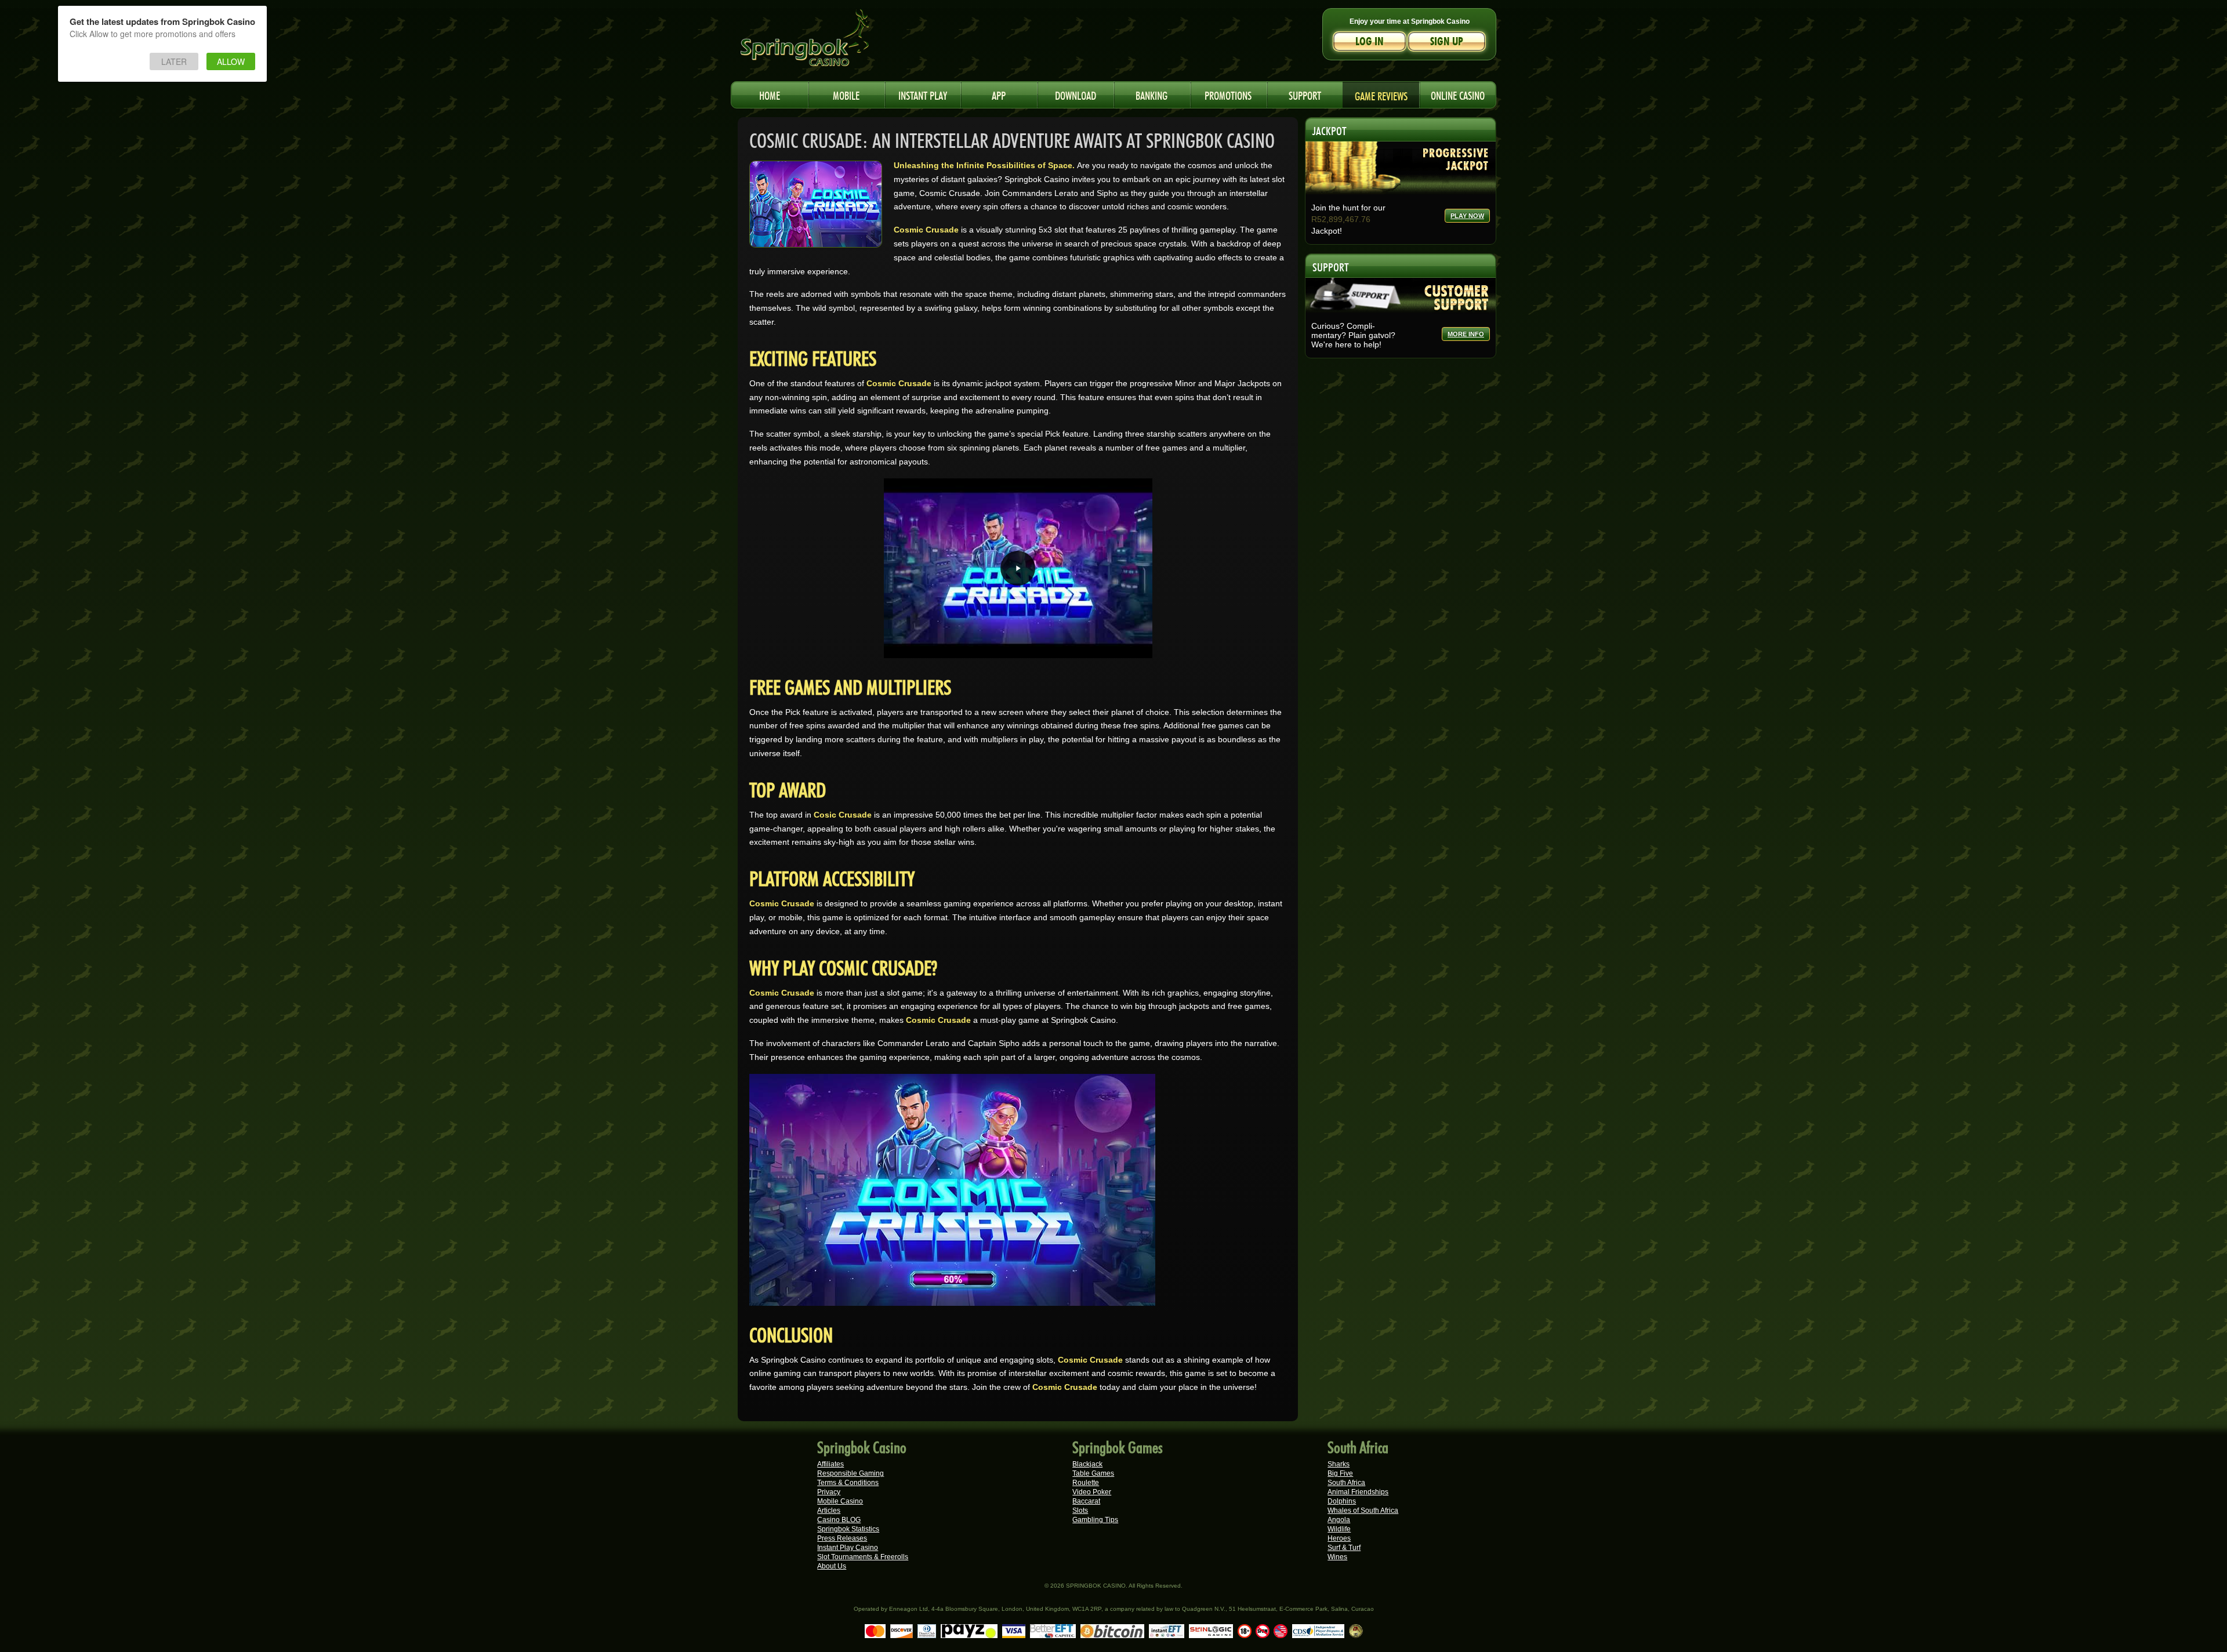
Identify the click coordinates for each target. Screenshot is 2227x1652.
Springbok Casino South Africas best (829, 43)
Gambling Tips (1095, 1520)
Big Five (1340, 1473)
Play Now (1467, 216)
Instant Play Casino (848, 1548)
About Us (832, 1566)
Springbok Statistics (848, 1529)
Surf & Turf (1344, 1548)
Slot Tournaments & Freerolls (863, 1557)
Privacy (829, 1492)
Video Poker (1092, 1492)
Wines (1337, 1557)
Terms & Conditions (848, 1483)
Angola (1339, 1520)
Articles (829, 1511)
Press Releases (842, 1538)
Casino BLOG (839, 1520)
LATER (174, 61)
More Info (1466, 334)
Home (770, 94)
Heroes (1339, 1538)
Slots (1080, 1511)
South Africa (1346, 1483)
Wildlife (1339, 1529)
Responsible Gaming (850, 1473)
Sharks (1339, 1464)
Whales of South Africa (1363, 1511)
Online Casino (1458, 94)
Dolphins (1342, 1501)
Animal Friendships (1358, 1492)
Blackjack (1087, 1464)
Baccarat (1086, 1501)
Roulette (1086, 1483)
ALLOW (231, 61)
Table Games (1093, 1473)
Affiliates (830, 1464)
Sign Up (1447, 41)
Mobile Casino (840, 1501)
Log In (1370, 41)
